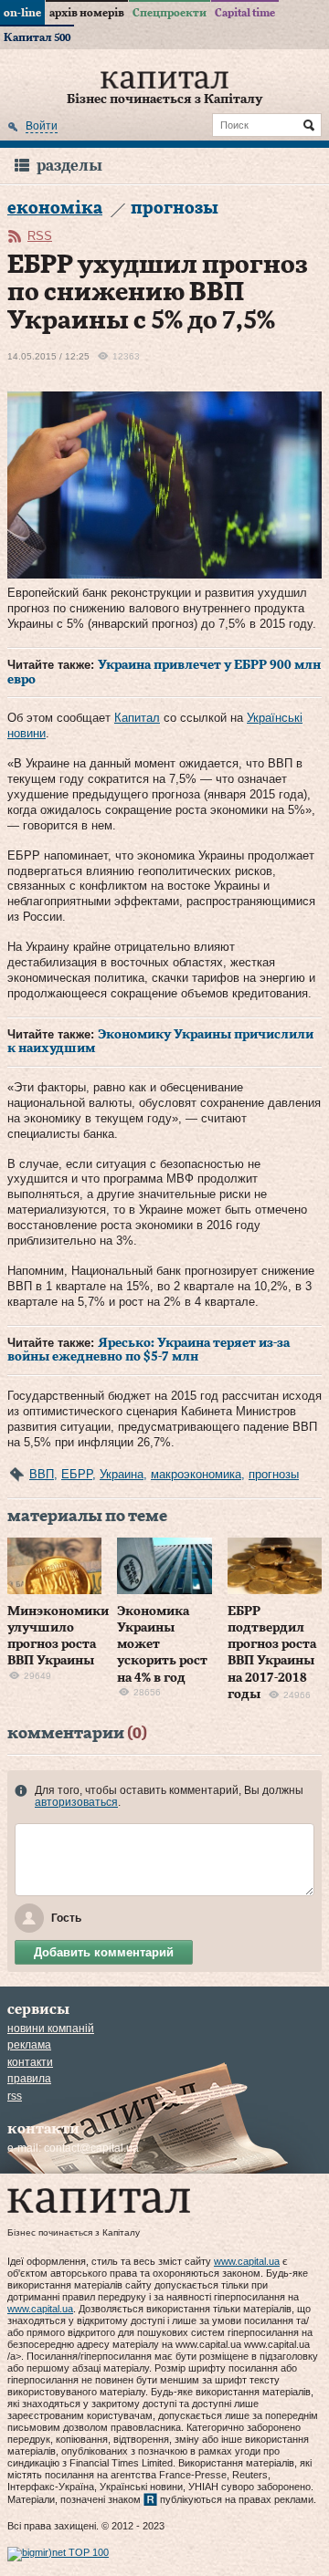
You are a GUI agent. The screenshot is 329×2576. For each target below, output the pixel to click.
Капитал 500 (37, 37)
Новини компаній (51, 2028)
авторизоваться (76, 1802)
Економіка (55, 209)
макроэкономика (196, 1474)
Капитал (137, 718)
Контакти (30, 2062)
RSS (40, 236)
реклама (29, 2045)
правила (29, 2079)
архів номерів (87, 13)
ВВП (42, 1474)
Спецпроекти (170, 13)
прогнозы (274, 1474)
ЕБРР (77, 1474)
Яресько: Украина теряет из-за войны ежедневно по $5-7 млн (149, 1351)
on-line (22, 13)
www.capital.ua (247, 2261)
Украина (122, 1474)
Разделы (69, 166)
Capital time (245, 13)
